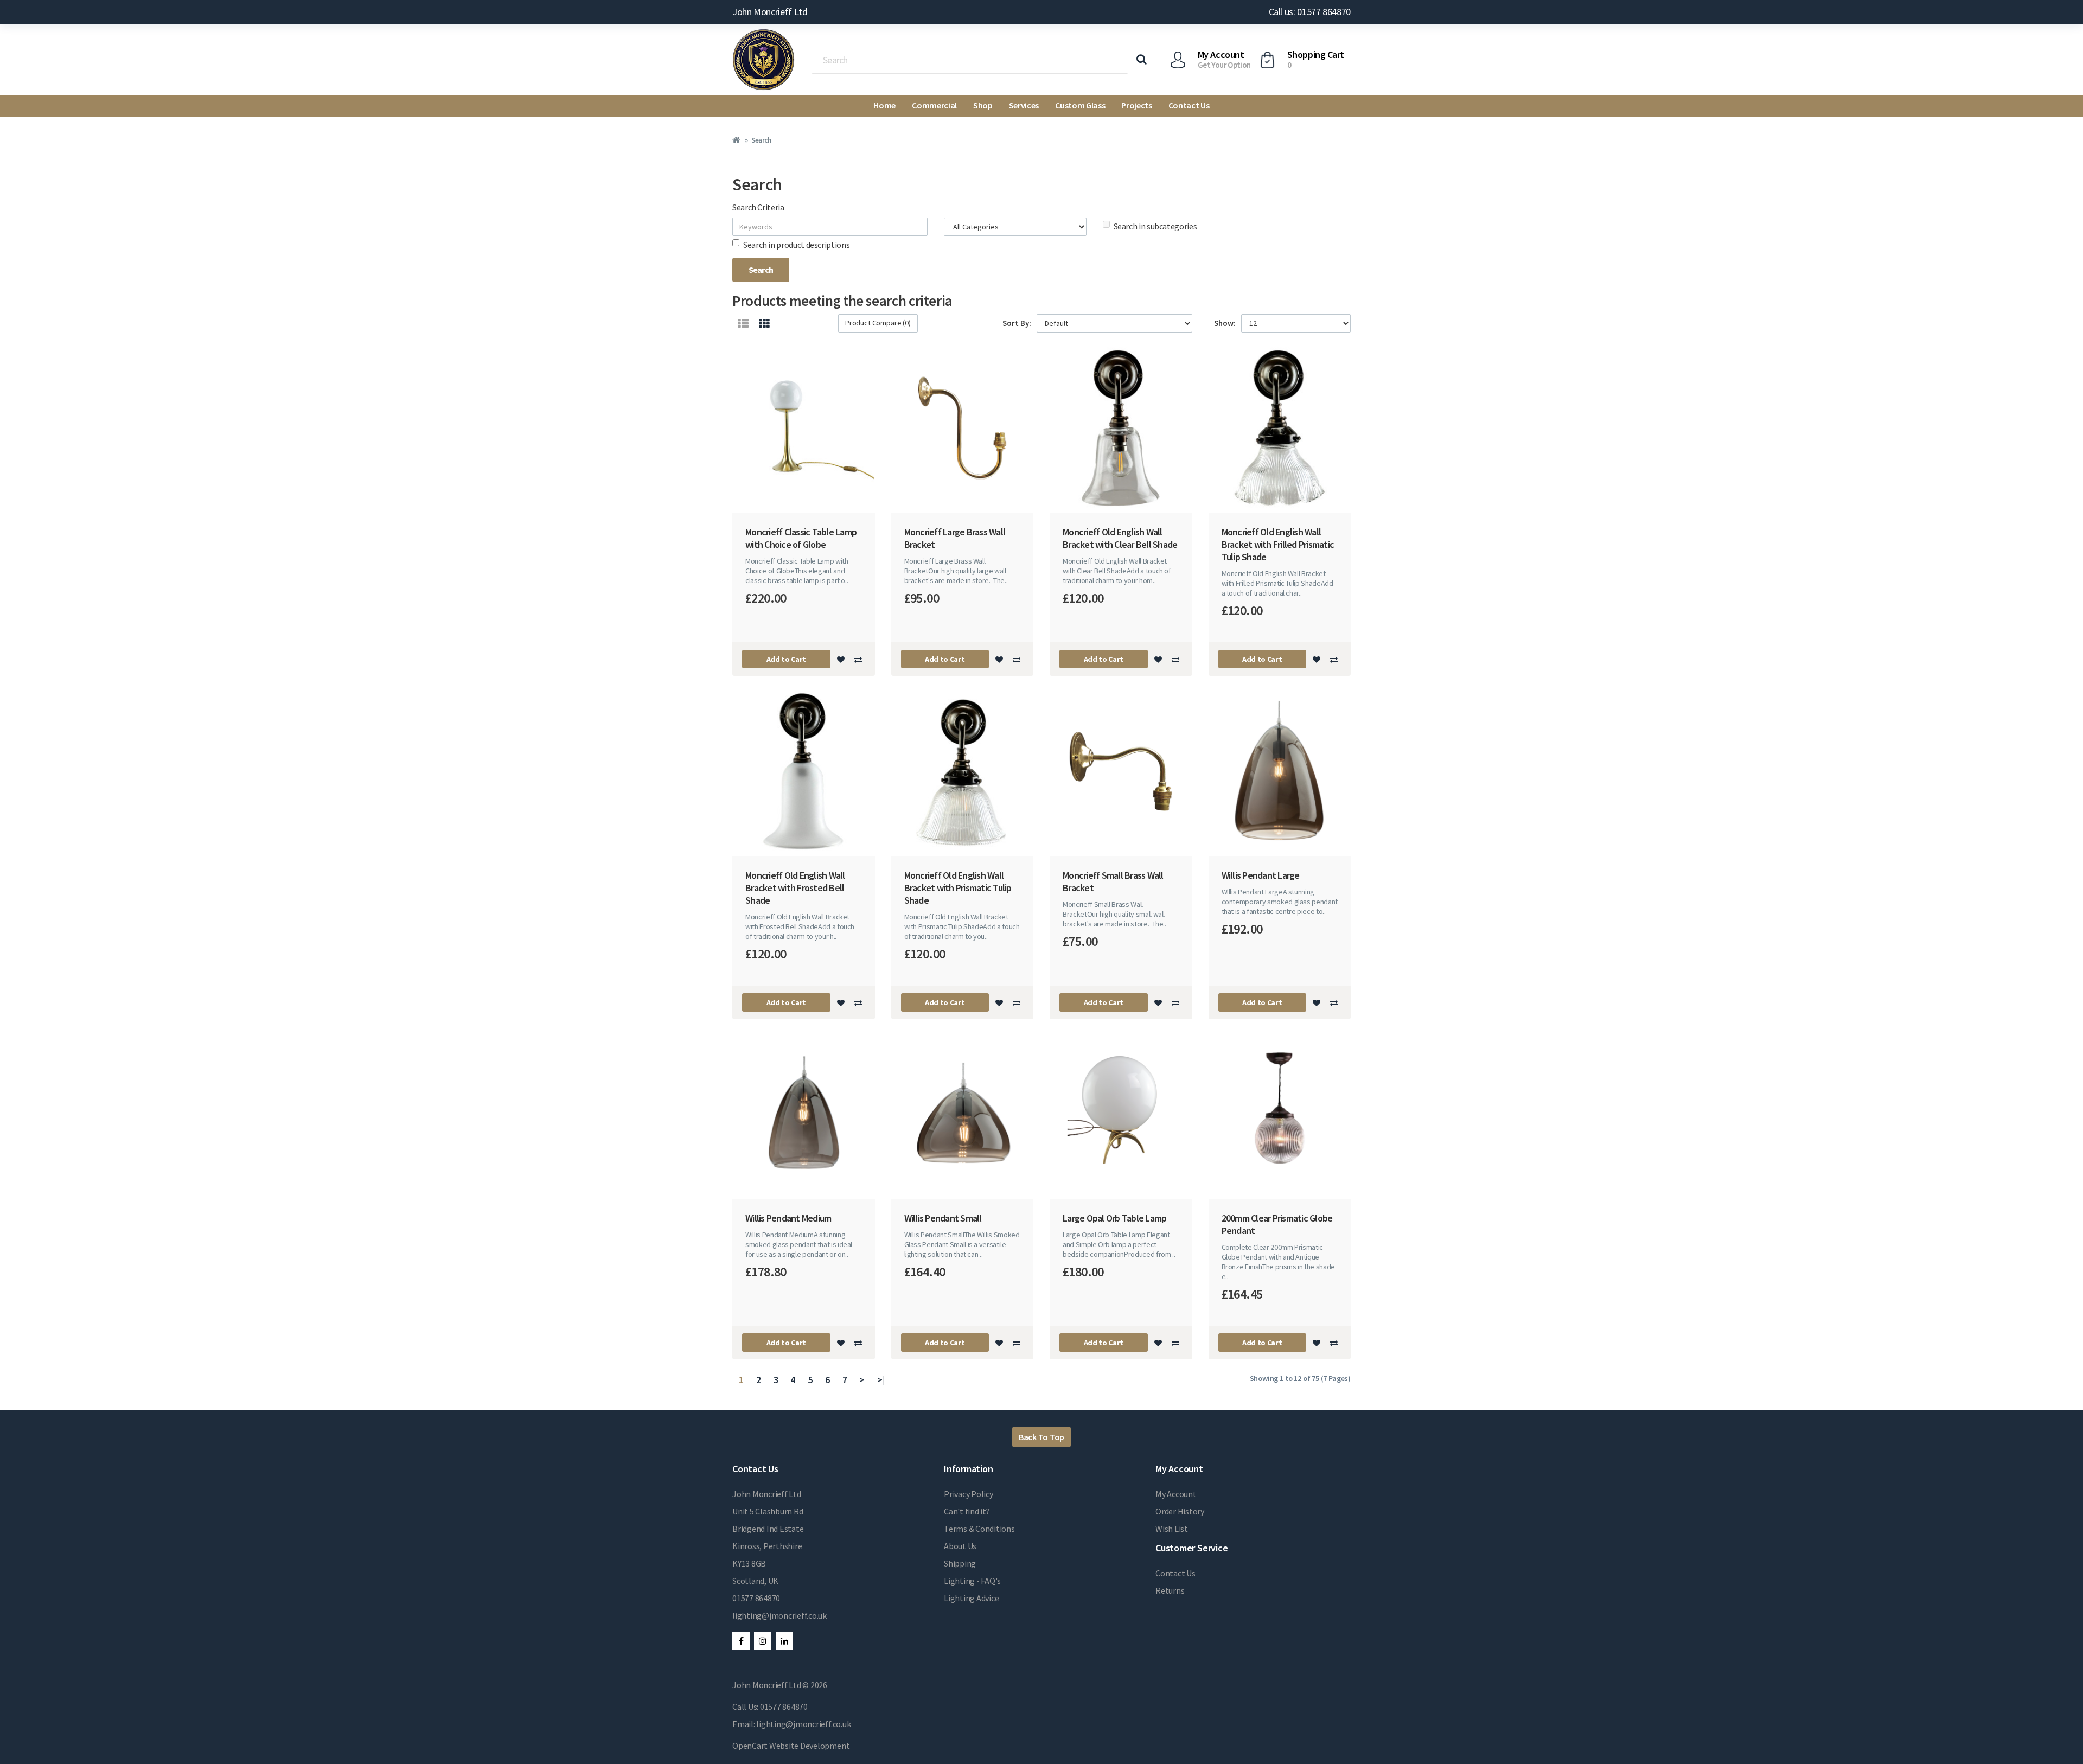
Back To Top (1041, 1437)
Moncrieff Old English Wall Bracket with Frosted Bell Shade (795, 888)
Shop (983, 105)
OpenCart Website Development (791, 1746)
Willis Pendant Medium (788, 1218)
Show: (1225, 323)
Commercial (934, 105)
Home (884, 105)
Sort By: (1017, 323)
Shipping (960, 1563)
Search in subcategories (1155, 226)
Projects (1136, 105)
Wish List (1172, 1529)
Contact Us (1189, 105)
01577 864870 (756, 1598)
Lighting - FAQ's (972, 1581)
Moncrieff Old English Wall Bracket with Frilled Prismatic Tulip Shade (1278, 544)
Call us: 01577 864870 (1310, 12)
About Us (960, 1546)
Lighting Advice (971, 1598)
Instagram (763, 1641)
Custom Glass (1080, 105)
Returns (1170, 1590)
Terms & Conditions (979, 1529)
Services (1024, 105)
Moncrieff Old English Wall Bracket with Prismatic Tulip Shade (958, 888)
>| (881, 1380)
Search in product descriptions (796, 245)
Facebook (741, 1641)
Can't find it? (967, 1511)
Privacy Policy (969, 1494)
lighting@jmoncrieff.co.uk (779, 1615)
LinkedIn (784, 1641)
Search (761, 140)
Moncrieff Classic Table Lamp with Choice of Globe (801, 538)
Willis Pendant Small (943, 1218)
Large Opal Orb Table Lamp (1114, 1218)
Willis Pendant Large (1261, 875)
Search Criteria (758, 207)
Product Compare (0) (878, 323)
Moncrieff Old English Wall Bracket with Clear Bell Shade (1120, 538)
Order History (1180, 1511)
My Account (1176, 1494)
